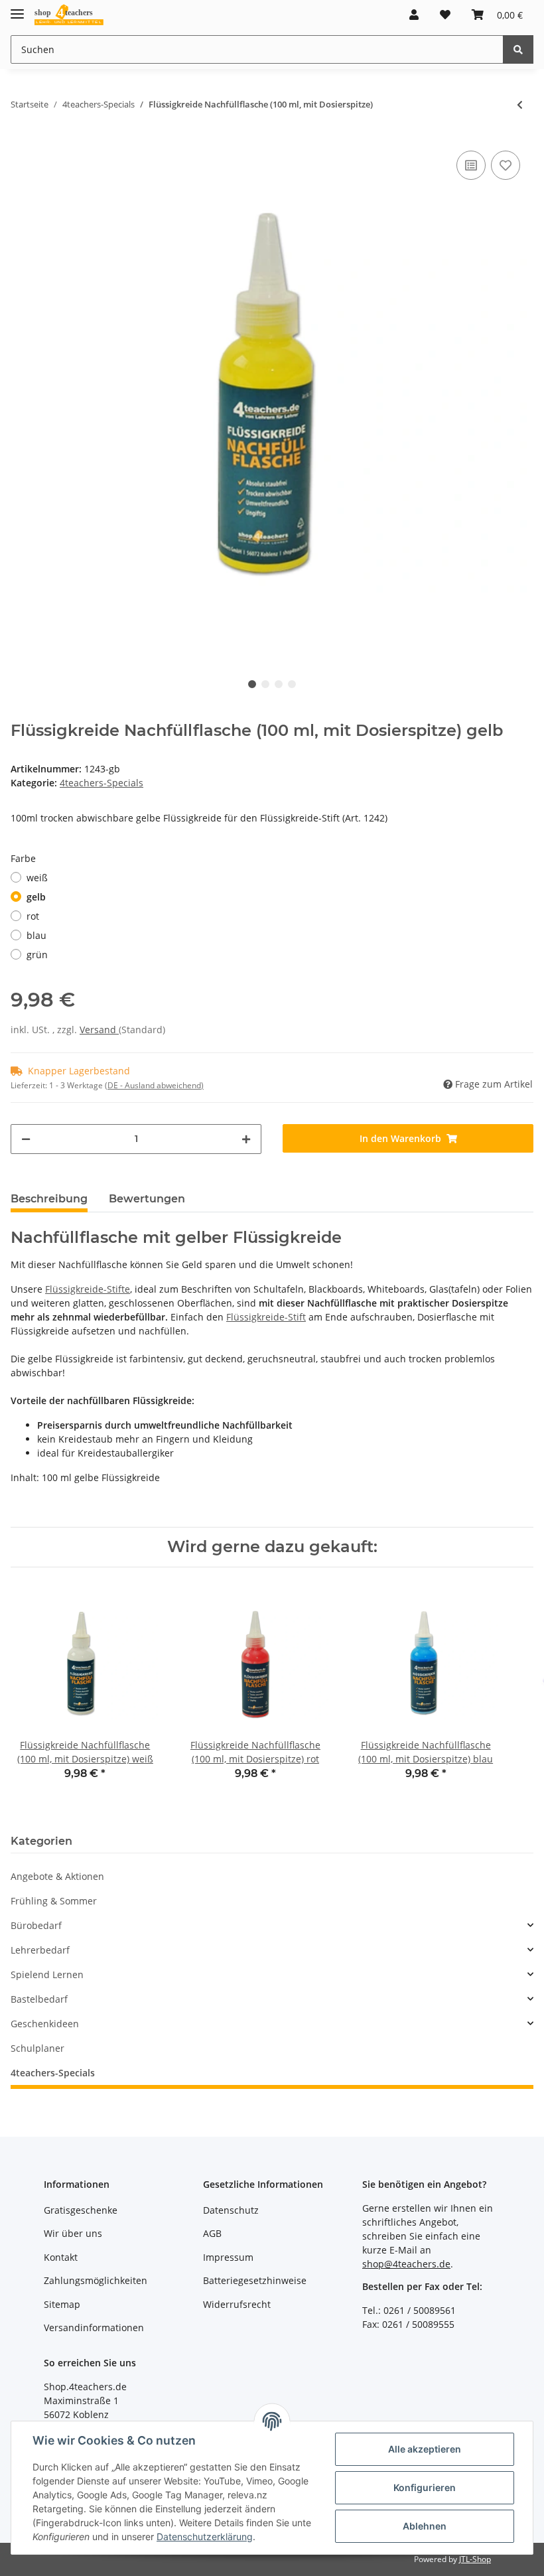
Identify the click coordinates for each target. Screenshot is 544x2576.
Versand (99, 1030)
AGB (212, 2233)
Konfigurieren (425, 2487)
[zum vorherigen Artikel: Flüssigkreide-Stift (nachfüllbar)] (520, 105)
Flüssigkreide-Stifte (88, 1289)
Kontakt (61, 2257)
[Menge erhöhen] (246, 1139)
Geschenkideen (45, 2024)
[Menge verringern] (26, 1139)
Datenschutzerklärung (205, 2537)
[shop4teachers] (69, 15)
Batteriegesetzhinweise (255, 2280)
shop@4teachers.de (406, 2264)
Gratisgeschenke (81, 2210)
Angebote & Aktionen (57, 1876)
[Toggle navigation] (17, 8)
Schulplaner (37, 2048)
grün (37, 955)
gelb (36, 897)
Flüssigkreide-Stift (266, 1317)
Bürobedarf (36, 1925)
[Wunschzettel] (445, 15)
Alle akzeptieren (425, 2449)
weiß (37, 878)
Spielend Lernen (47, 1974)
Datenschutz (231, 2210)
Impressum (228, 2257)
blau (36, 935)
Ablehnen (425, 2526)
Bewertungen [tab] (147, 1199)
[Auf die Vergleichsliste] (471, 165)
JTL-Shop (475, 2559)
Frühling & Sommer (54, 1901)
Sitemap (62, 2304)
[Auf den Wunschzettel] (506, 165)
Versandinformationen (94, 2327)
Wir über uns (73, 2233)
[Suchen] (518, 49)
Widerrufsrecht (237, 2304)
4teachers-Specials (102, 783)
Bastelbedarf (39, 1999)
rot (33, 916)
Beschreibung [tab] (49, 1199)
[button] (414, 15)
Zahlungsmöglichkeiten (96, 2280)
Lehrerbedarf (40, 1950)
